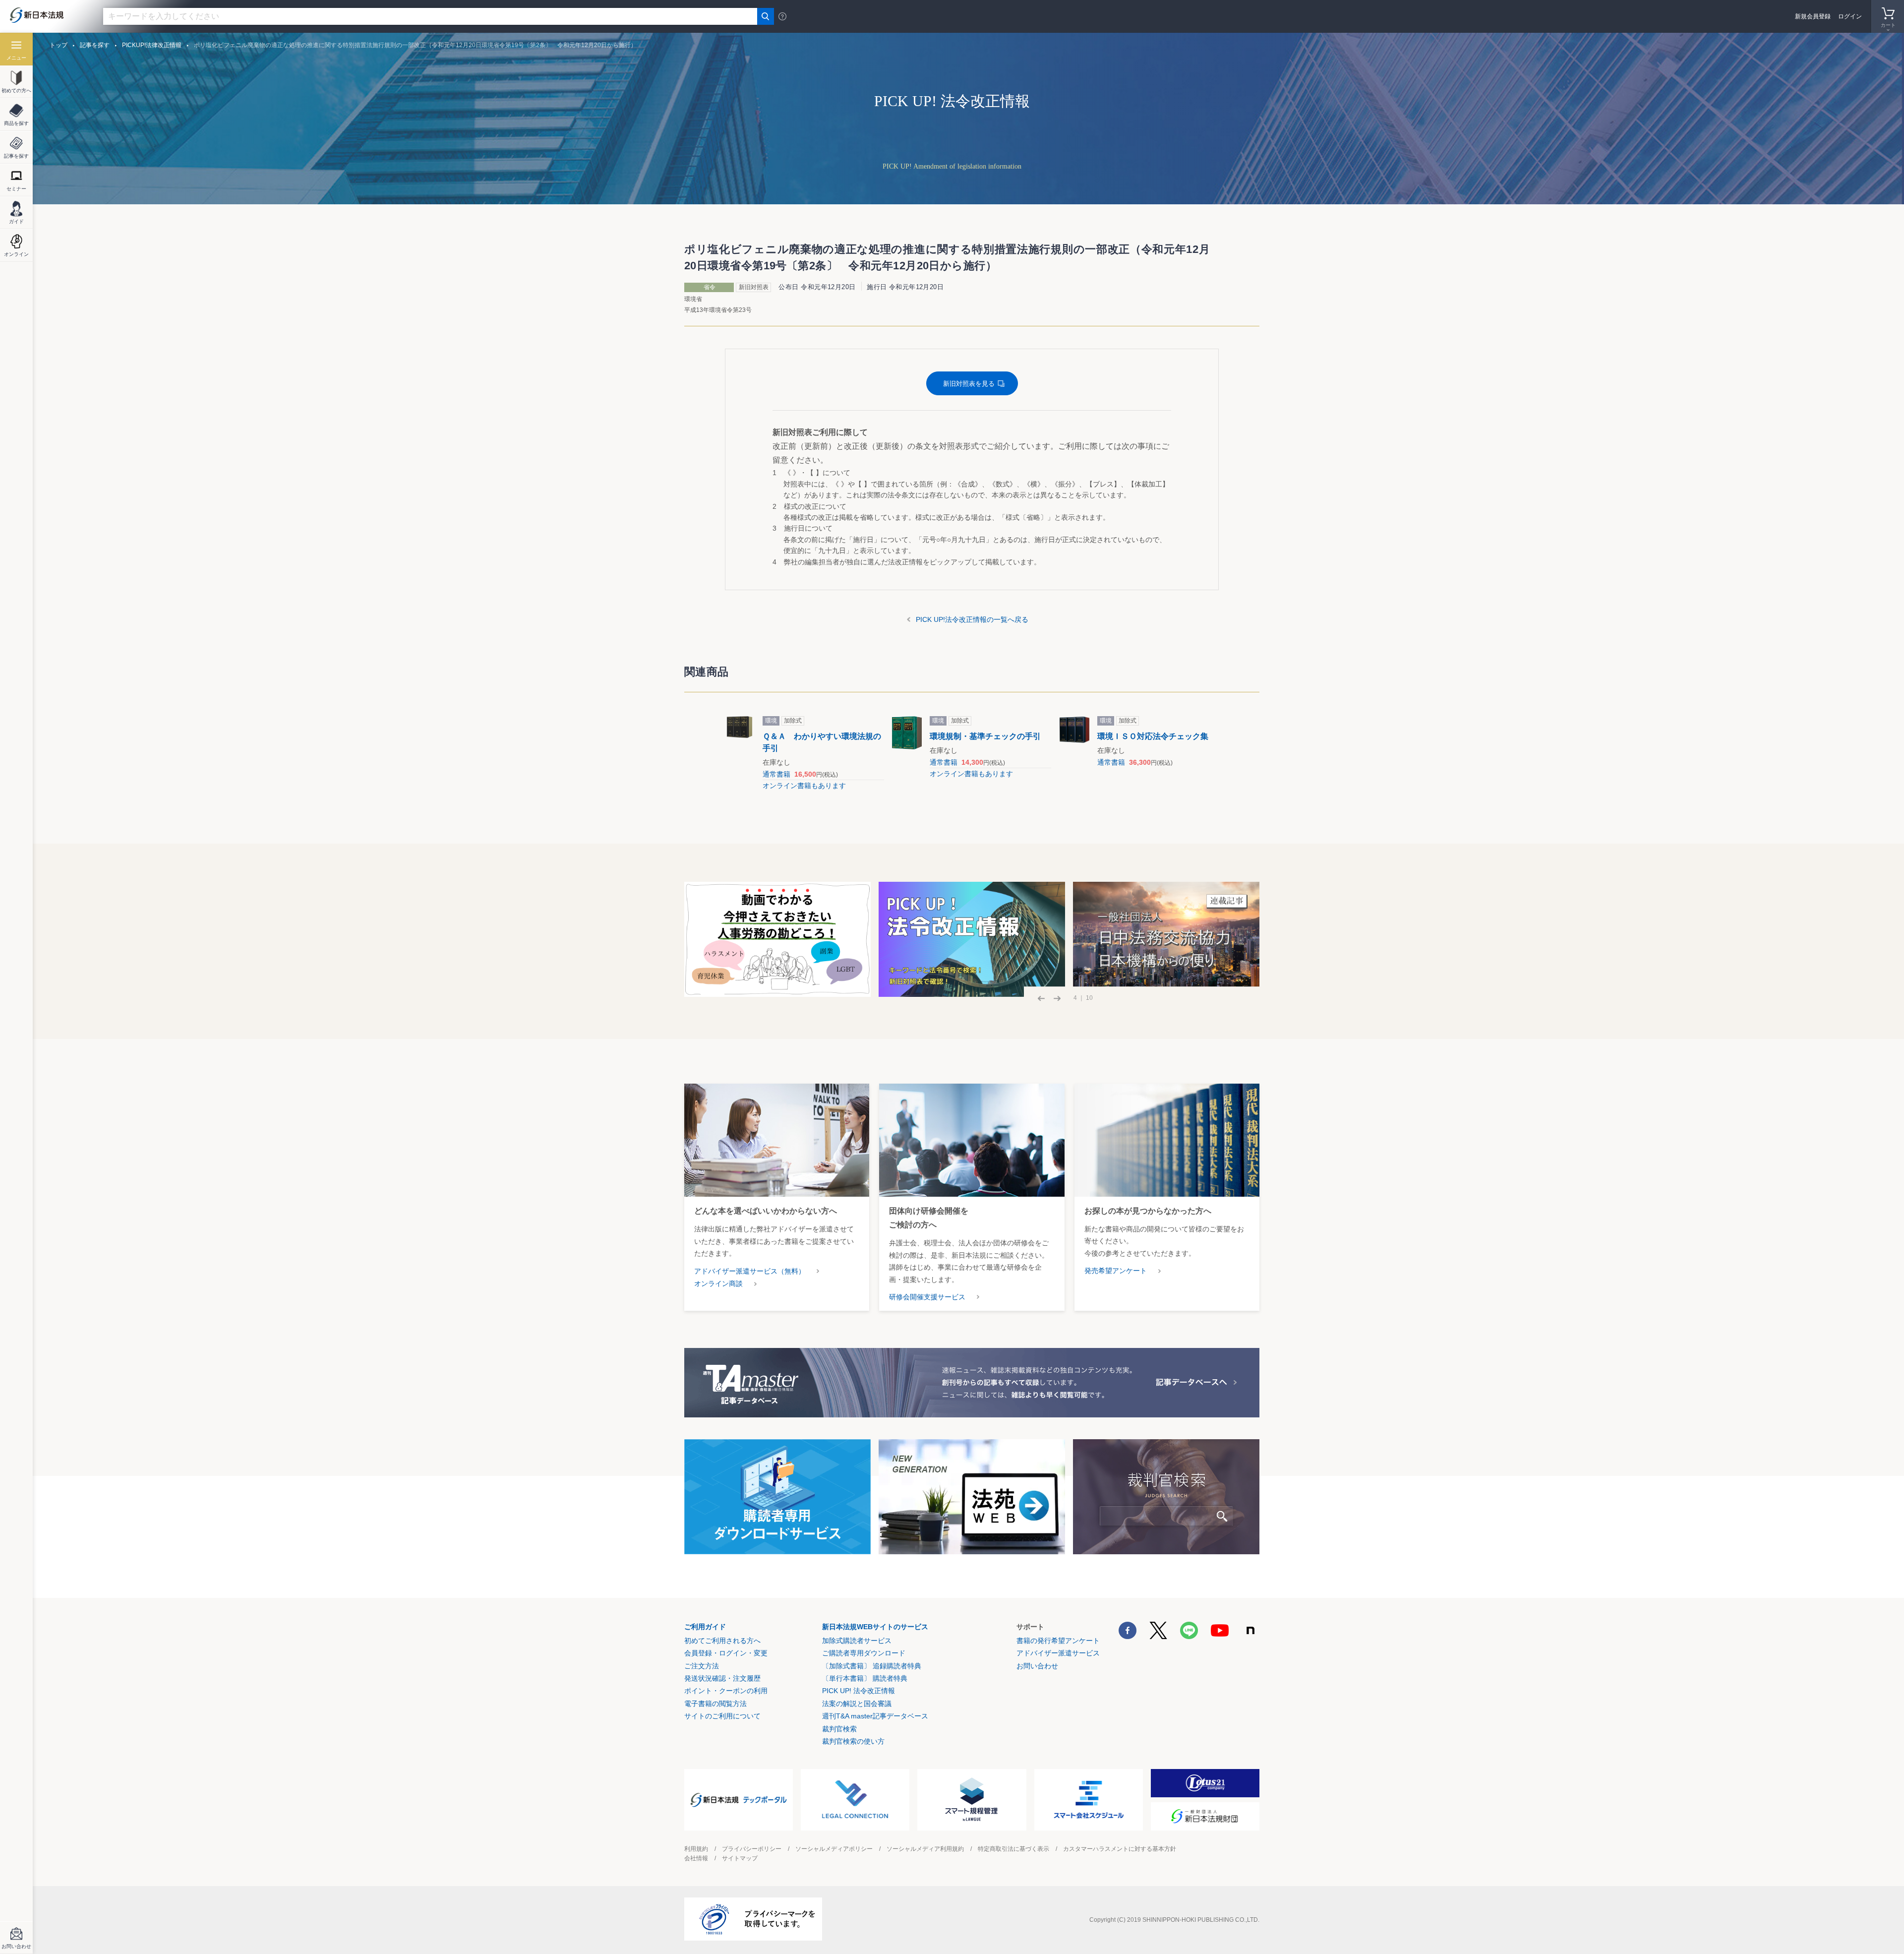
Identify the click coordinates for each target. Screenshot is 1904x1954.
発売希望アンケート (1116, 1271)
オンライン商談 (718, 1283)
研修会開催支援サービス (927, 1297)
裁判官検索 (839, 1729)
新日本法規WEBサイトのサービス (875, 1627)
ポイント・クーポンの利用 (726, 1691)
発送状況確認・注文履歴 (722, 1678)
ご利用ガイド (705, 1627)
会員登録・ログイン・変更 (726, 1653)
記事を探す (95, 45)
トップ (59, 45)
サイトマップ (740, 1858)
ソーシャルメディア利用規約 (925, 1849)
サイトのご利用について (722, 1716)
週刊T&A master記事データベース (875, 1716)
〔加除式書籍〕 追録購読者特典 (872, 1666)
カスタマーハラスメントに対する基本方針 (1120, 1849)
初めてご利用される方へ (722, 1641)
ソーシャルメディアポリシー (834, 1849)
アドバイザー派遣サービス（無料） (750, 1271)
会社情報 (696, 1858)
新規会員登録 (1813, 16)
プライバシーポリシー (752, 1849)
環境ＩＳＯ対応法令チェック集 (1153, 736)
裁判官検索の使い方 (853, 1741)
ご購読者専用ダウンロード (864, 1653)
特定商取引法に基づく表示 (1013, 1849)
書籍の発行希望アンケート (1058, 1641)
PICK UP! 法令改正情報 (859, 1691)
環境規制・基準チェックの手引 (985, 736)
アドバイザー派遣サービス (1058, 1653)
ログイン (1850, 16)
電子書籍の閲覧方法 (715, 1704)
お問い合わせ (1037, 1666)
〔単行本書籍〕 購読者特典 (865, 1678)
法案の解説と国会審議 (857, 1704)
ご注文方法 (702, 1666)
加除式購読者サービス (857, 1641)
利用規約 (696, 1849)
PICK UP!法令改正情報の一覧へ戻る (972, 619)
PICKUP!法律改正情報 (152, 45)
